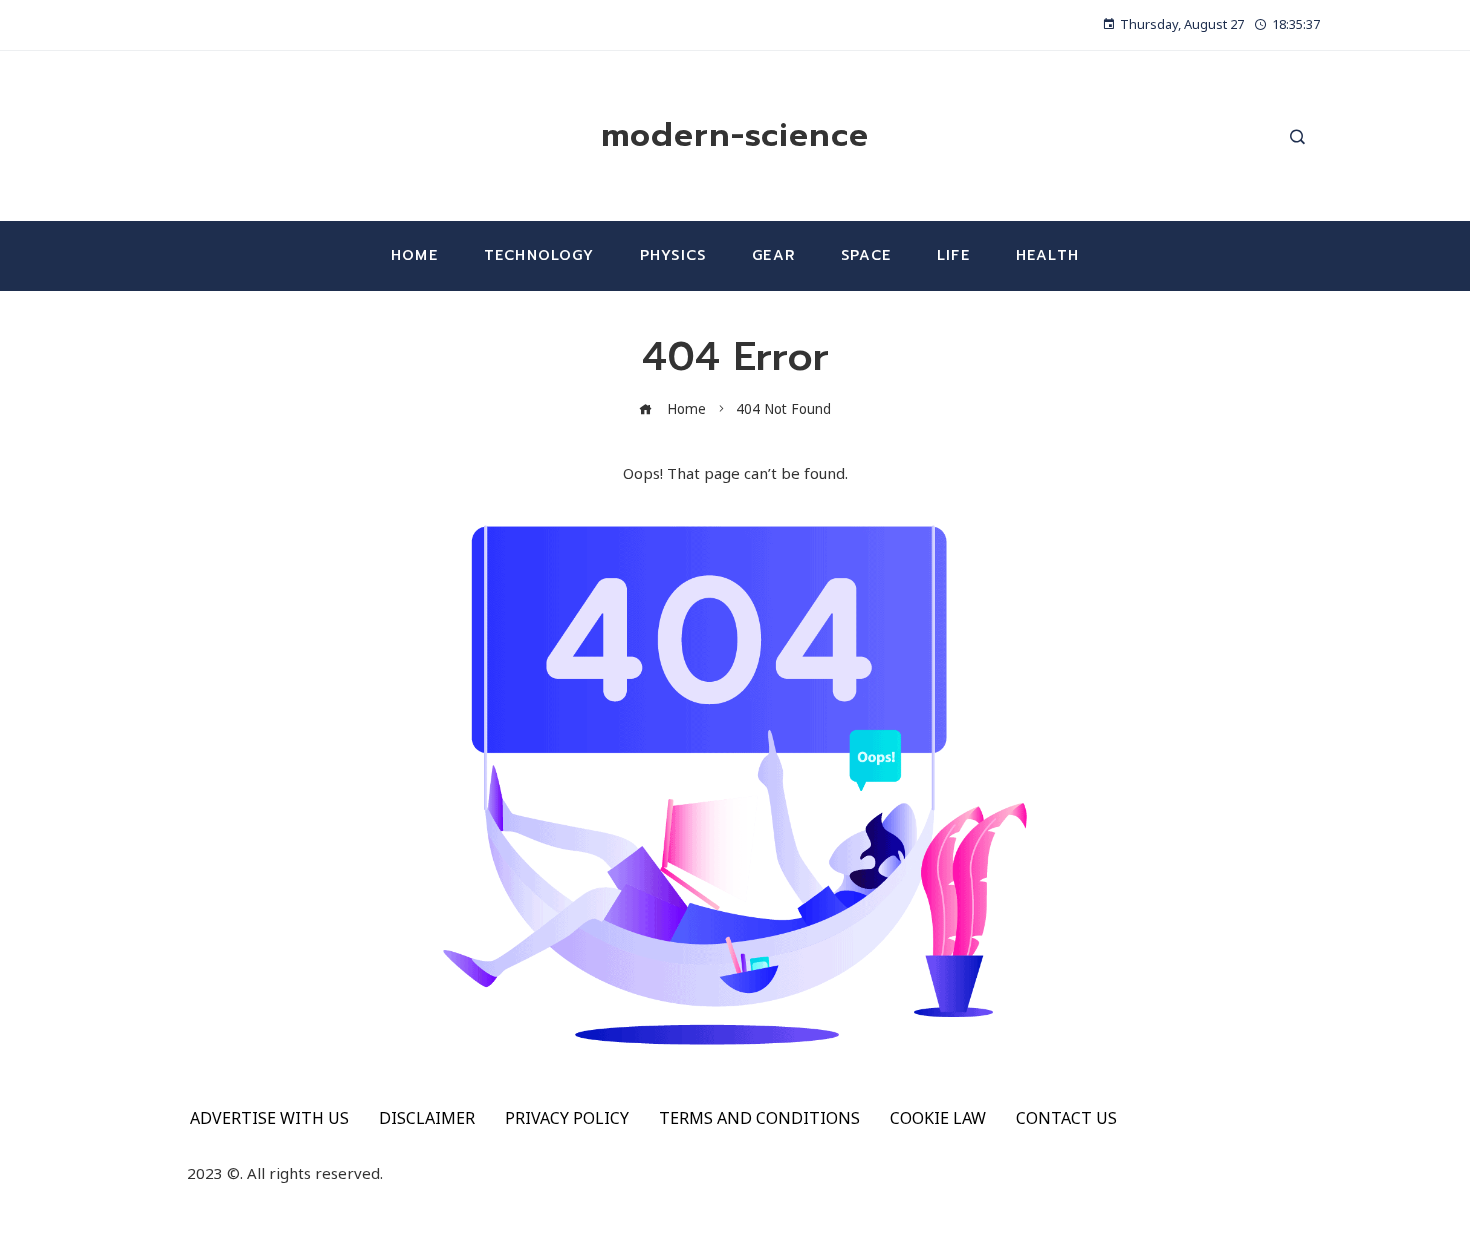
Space (866, 255)
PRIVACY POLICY (567, 1118)
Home (414, 255)
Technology (539, 255)
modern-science (735, 135)
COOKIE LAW (938, 1118)
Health (1047, 255)
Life (953, 255)
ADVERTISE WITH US (269, 1118)
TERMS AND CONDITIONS (759, 1118)
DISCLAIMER (427, 1118)
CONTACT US (1066, 1118)
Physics (673, 255)
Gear (773, 255)
